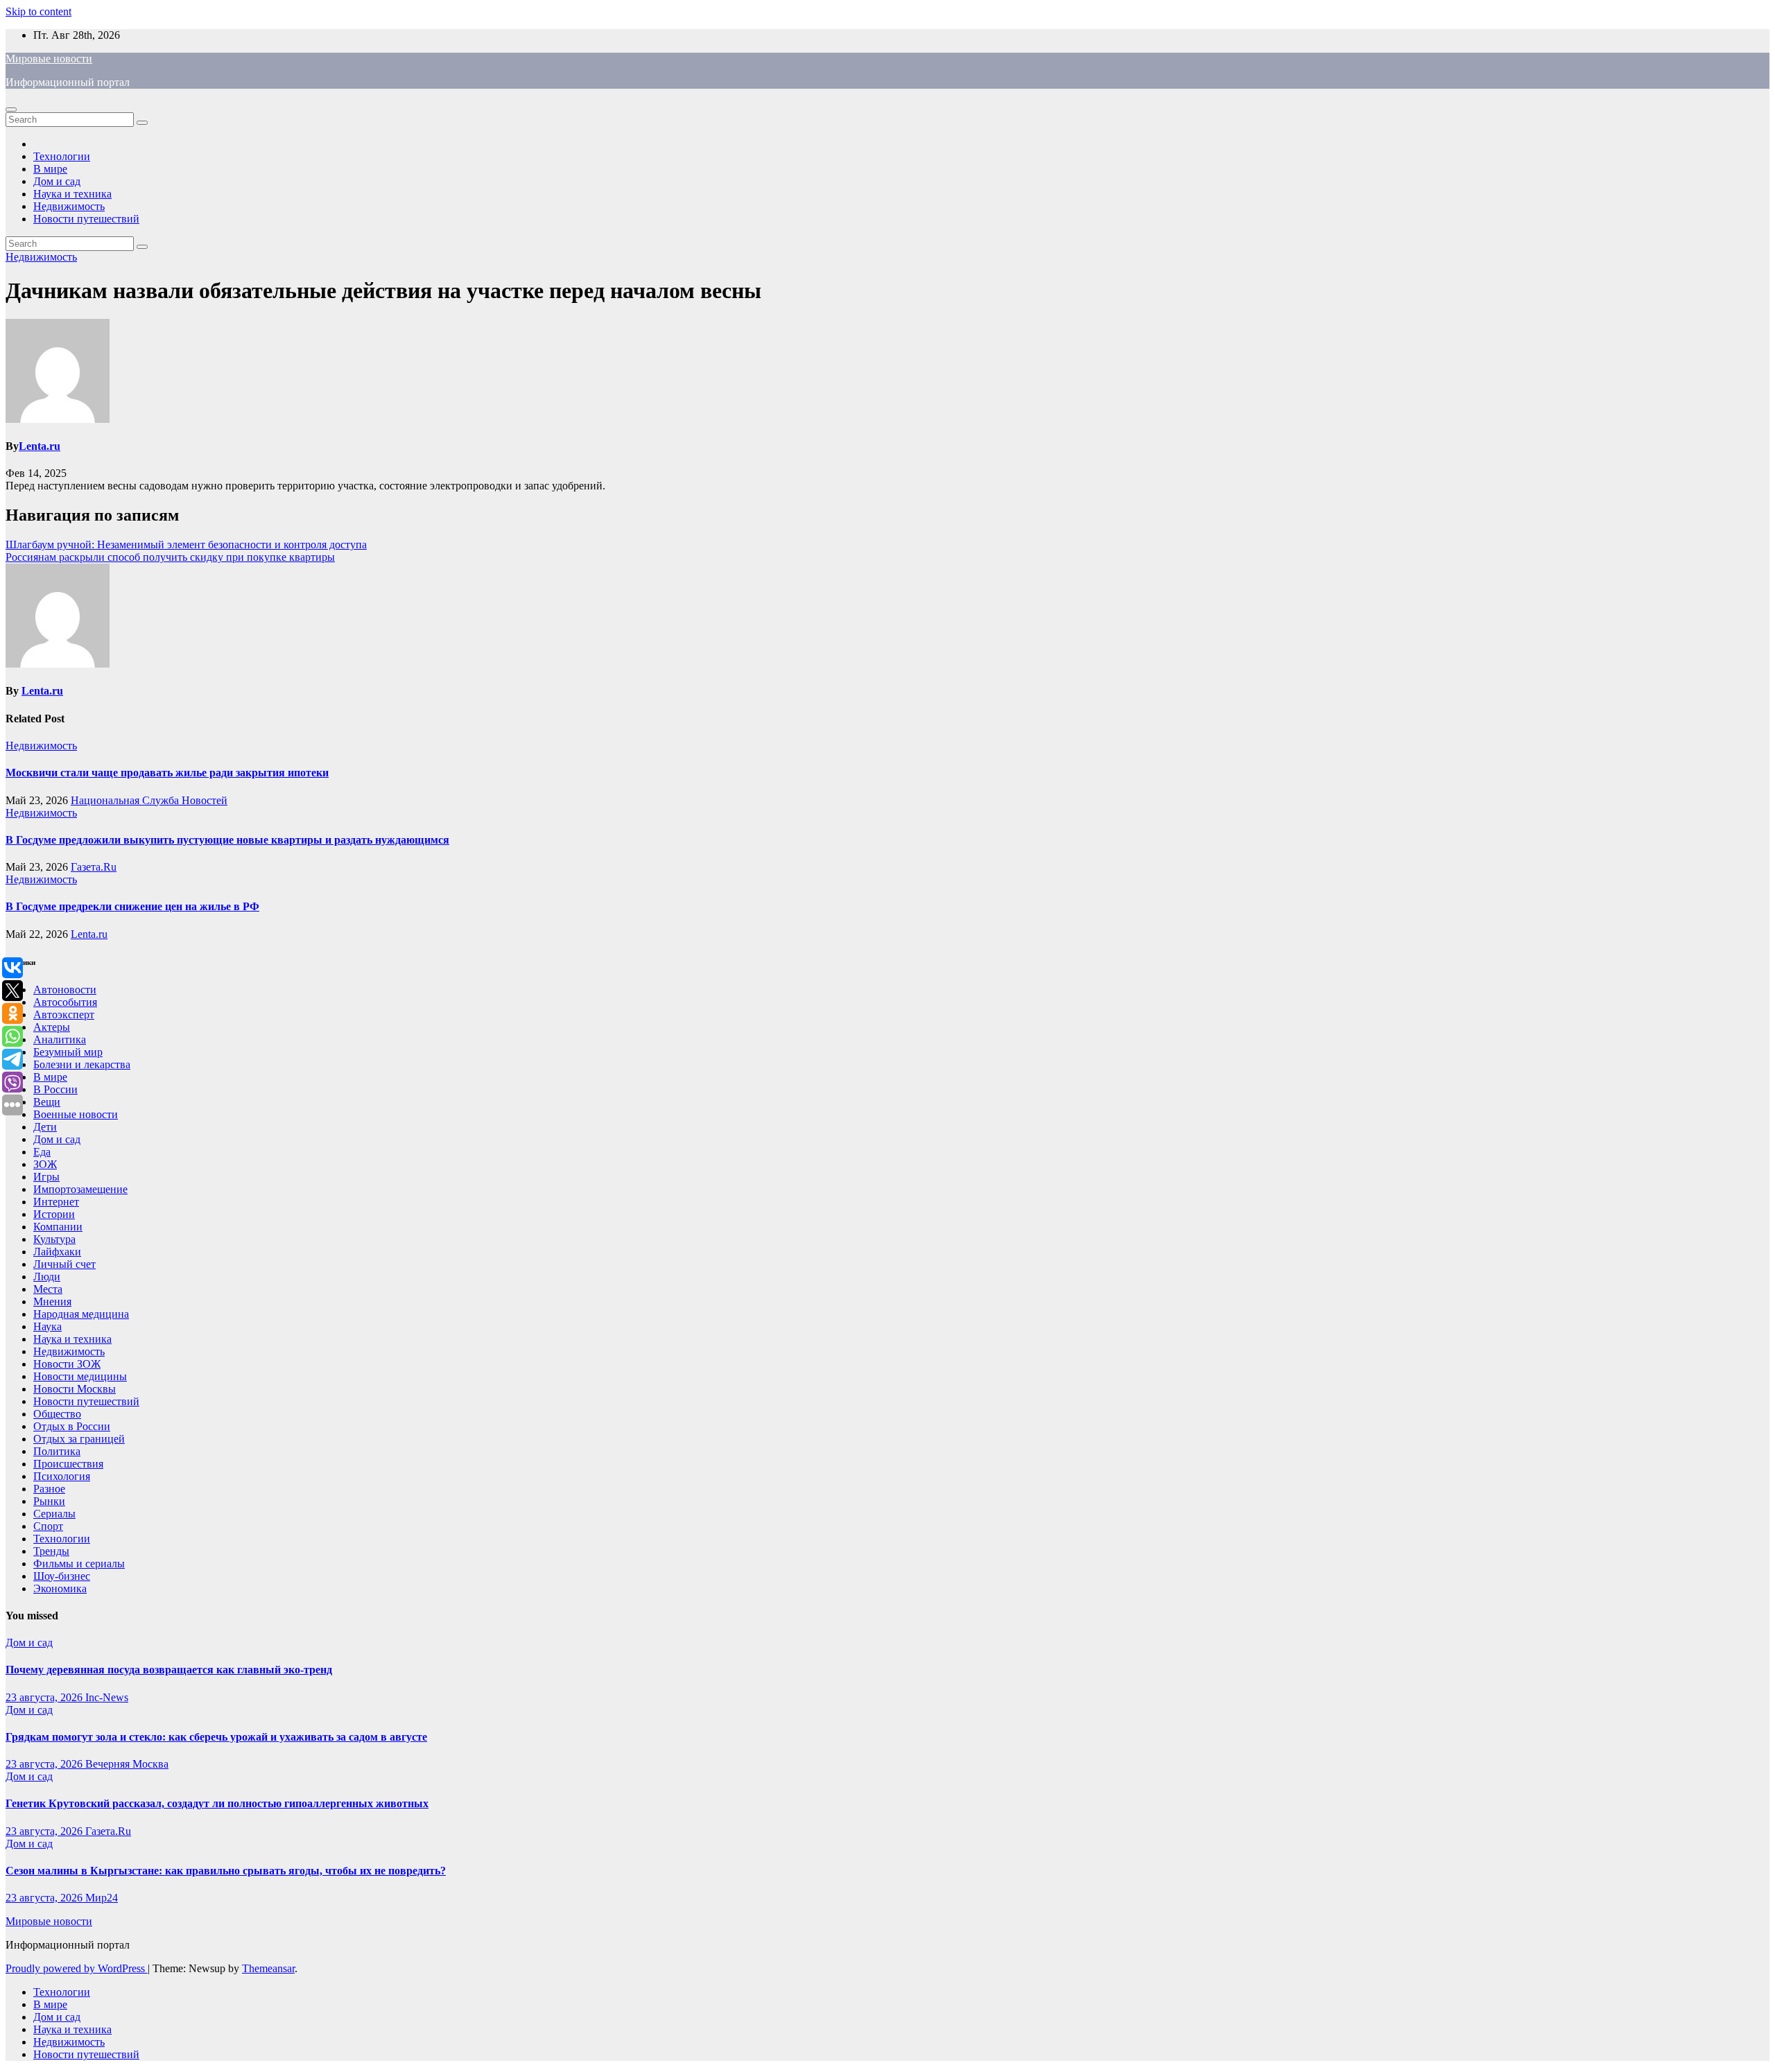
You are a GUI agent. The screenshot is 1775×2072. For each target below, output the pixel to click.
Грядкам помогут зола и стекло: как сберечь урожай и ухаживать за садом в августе (216, 1737)
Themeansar (268, 1968)
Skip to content (38, 11)
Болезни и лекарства (82, 1064)
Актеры (52, 1027)
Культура (54, 1239)
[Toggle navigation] (11, 110)
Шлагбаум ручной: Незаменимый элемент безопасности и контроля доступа (186, 545)
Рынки (49, 1501)
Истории (54, 1214)
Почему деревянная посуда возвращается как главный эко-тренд (169, 1670)
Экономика (60, 1588)
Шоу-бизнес (62, 1576)
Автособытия (65, 1002)
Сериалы (54, 1514)
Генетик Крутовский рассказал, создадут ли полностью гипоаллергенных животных (217, 1803)
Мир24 (102, 1898)
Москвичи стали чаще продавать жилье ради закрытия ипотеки (167, 773)
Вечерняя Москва (127, 1764)
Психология (62, 1476)
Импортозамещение (80, 1189)
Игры (46, 1177)
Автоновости (65, 990)
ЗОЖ (45, 1164)
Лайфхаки (57, 1252)
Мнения (52, 1301)
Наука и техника (72, 194)
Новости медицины (80, 1376)
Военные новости (76, 1114)
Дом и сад (57, 181)
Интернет (56, 1202)
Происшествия (68, 1464)
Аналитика (60, 1039)
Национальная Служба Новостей (149, 800)
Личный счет (64, 1264)
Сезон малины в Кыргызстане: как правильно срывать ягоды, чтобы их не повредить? (226, 1871)
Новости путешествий (86, 219)
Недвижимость (69, 206)
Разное (49, 1489)
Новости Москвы (75, 1389)
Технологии (62, 156)
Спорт (48, 1526)
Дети (45, 1127)
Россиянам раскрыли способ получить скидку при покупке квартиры (170, 557)
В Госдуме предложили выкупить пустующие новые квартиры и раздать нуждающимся (227, 840)
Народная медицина (81, 1314)
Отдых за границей (79, 1439)
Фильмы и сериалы (79, 1564)
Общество (57, 1414)
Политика (57, 1451)
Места (48, 1289)
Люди (47, 1277)
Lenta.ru (40, 446)
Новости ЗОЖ (67, 1364)
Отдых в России (72, 1426)
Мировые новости (49, 59)
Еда (42, 1152)
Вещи (47, 1102)
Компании (58, 1227)
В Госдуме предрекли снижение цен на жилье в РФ (132, 906)
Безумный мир (68, 1052)
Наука (47, 1326)
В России (55, 1089)
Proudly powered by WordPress (77, 1968)
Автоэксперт (64, 1015)
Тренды (51, 1551)
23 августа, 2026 (45, 1697)
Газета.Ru (94, 867)
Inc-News (107, 1697)
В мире (50, 169)
